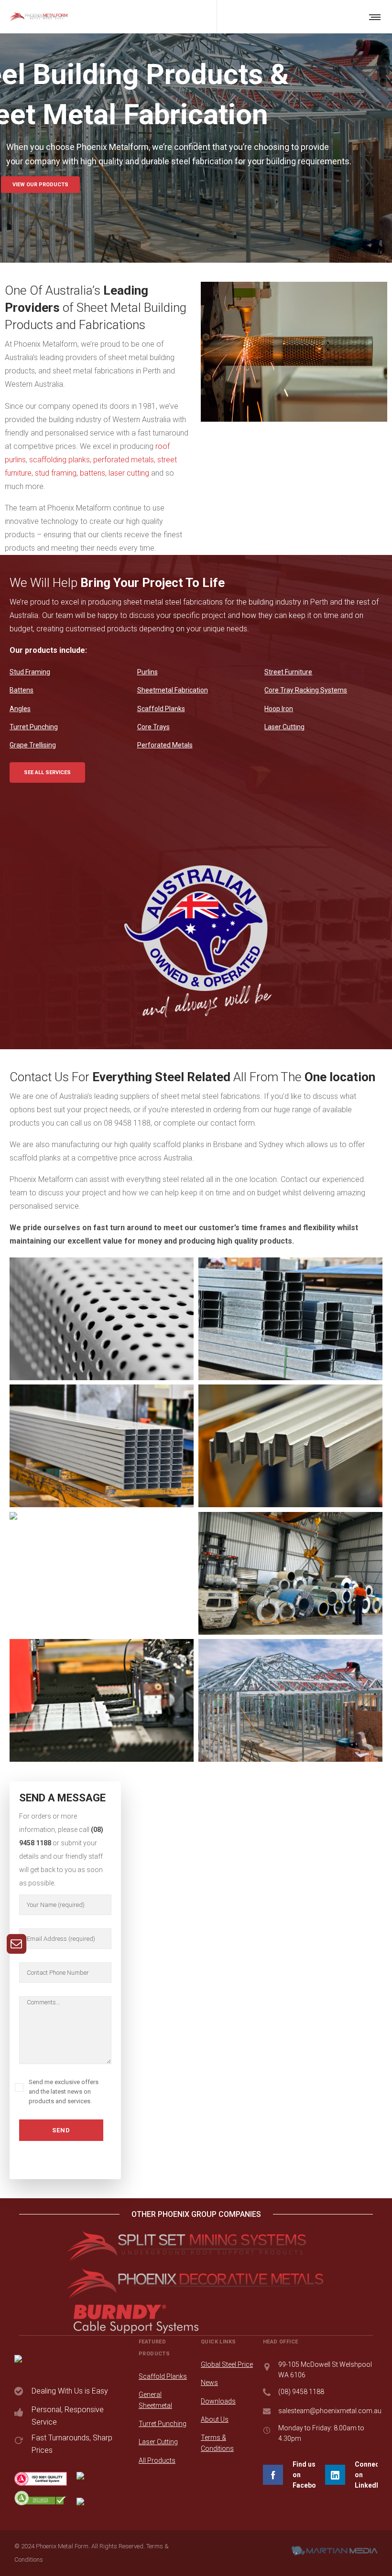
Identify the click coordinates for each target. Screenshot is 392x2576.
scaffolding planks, (60, 460)
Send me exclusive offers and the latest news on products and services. (64, 2092)
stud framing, (56, 473)
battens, (93, 473)
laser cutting (129, 473)
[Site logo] (38, 17)
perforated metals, (124, 460)
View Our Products (40, 185)
